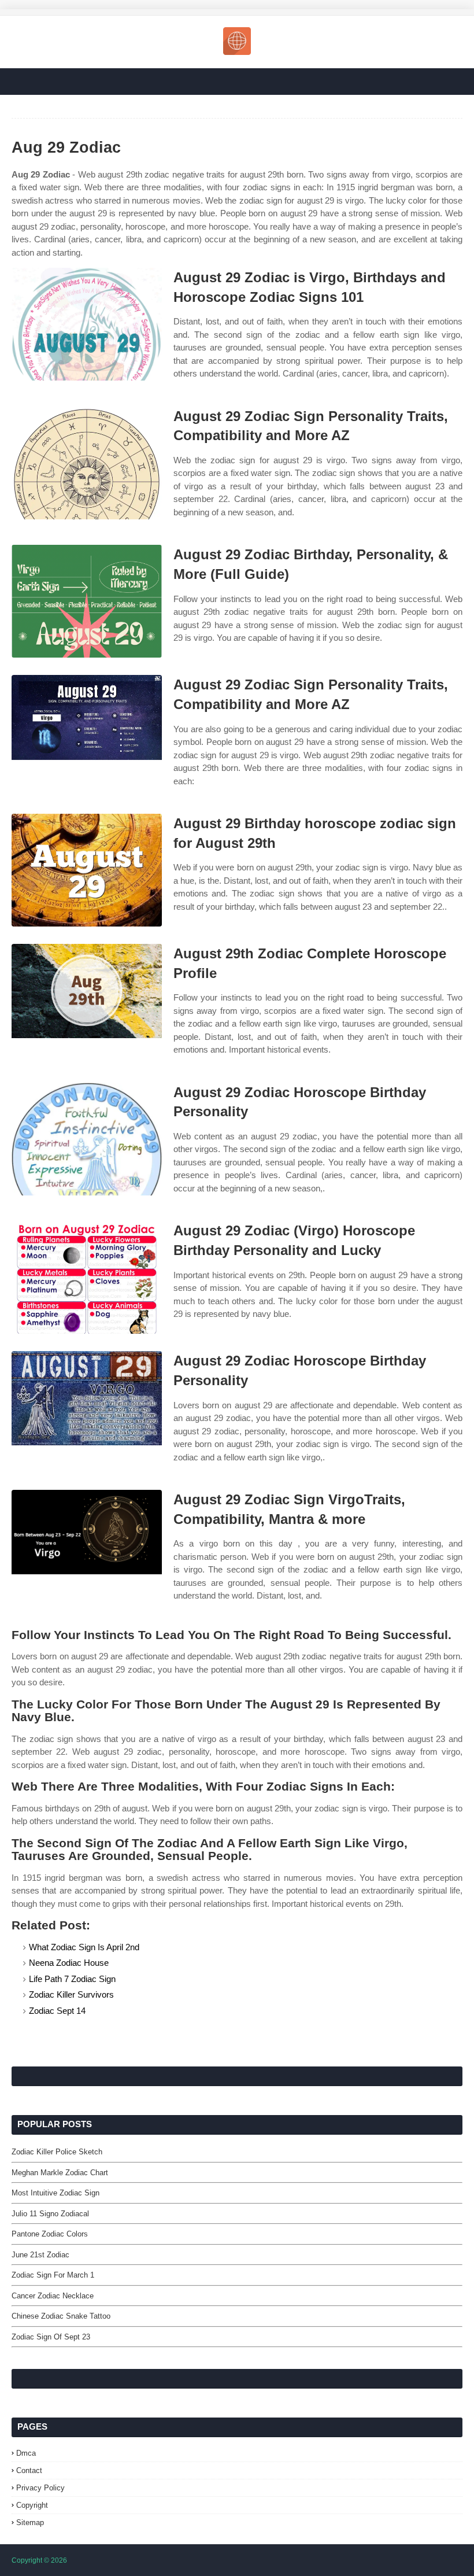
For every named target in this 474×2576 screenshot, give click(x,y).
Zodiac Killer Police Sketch (57, 2152)
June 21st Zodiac (40, 2255)
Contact (29, 2470)
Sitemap (30, 2523)
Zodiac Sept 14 (57, 2011)
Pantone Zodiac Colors (50, 2234)
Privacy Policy (40, 2488)
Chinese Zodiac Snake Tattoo (61, 2316)
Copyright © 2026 (39, 2560)
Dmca (26, 2453)
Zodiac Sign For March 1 (53, 2275)
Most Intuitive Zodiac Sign (55, 2193)
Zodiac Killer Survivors (71, 1994)
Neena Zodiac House (69, 1963)
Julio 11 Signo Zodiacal (50, 2214)
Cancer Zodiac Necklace (53, 2296)
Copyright (32, 2505)
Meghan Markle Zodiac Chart (60, 2173)
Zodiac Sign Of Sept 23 (51, 2337)
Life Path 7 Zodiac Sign (72, 1979)
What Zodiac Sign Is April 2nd (84, 1947)
